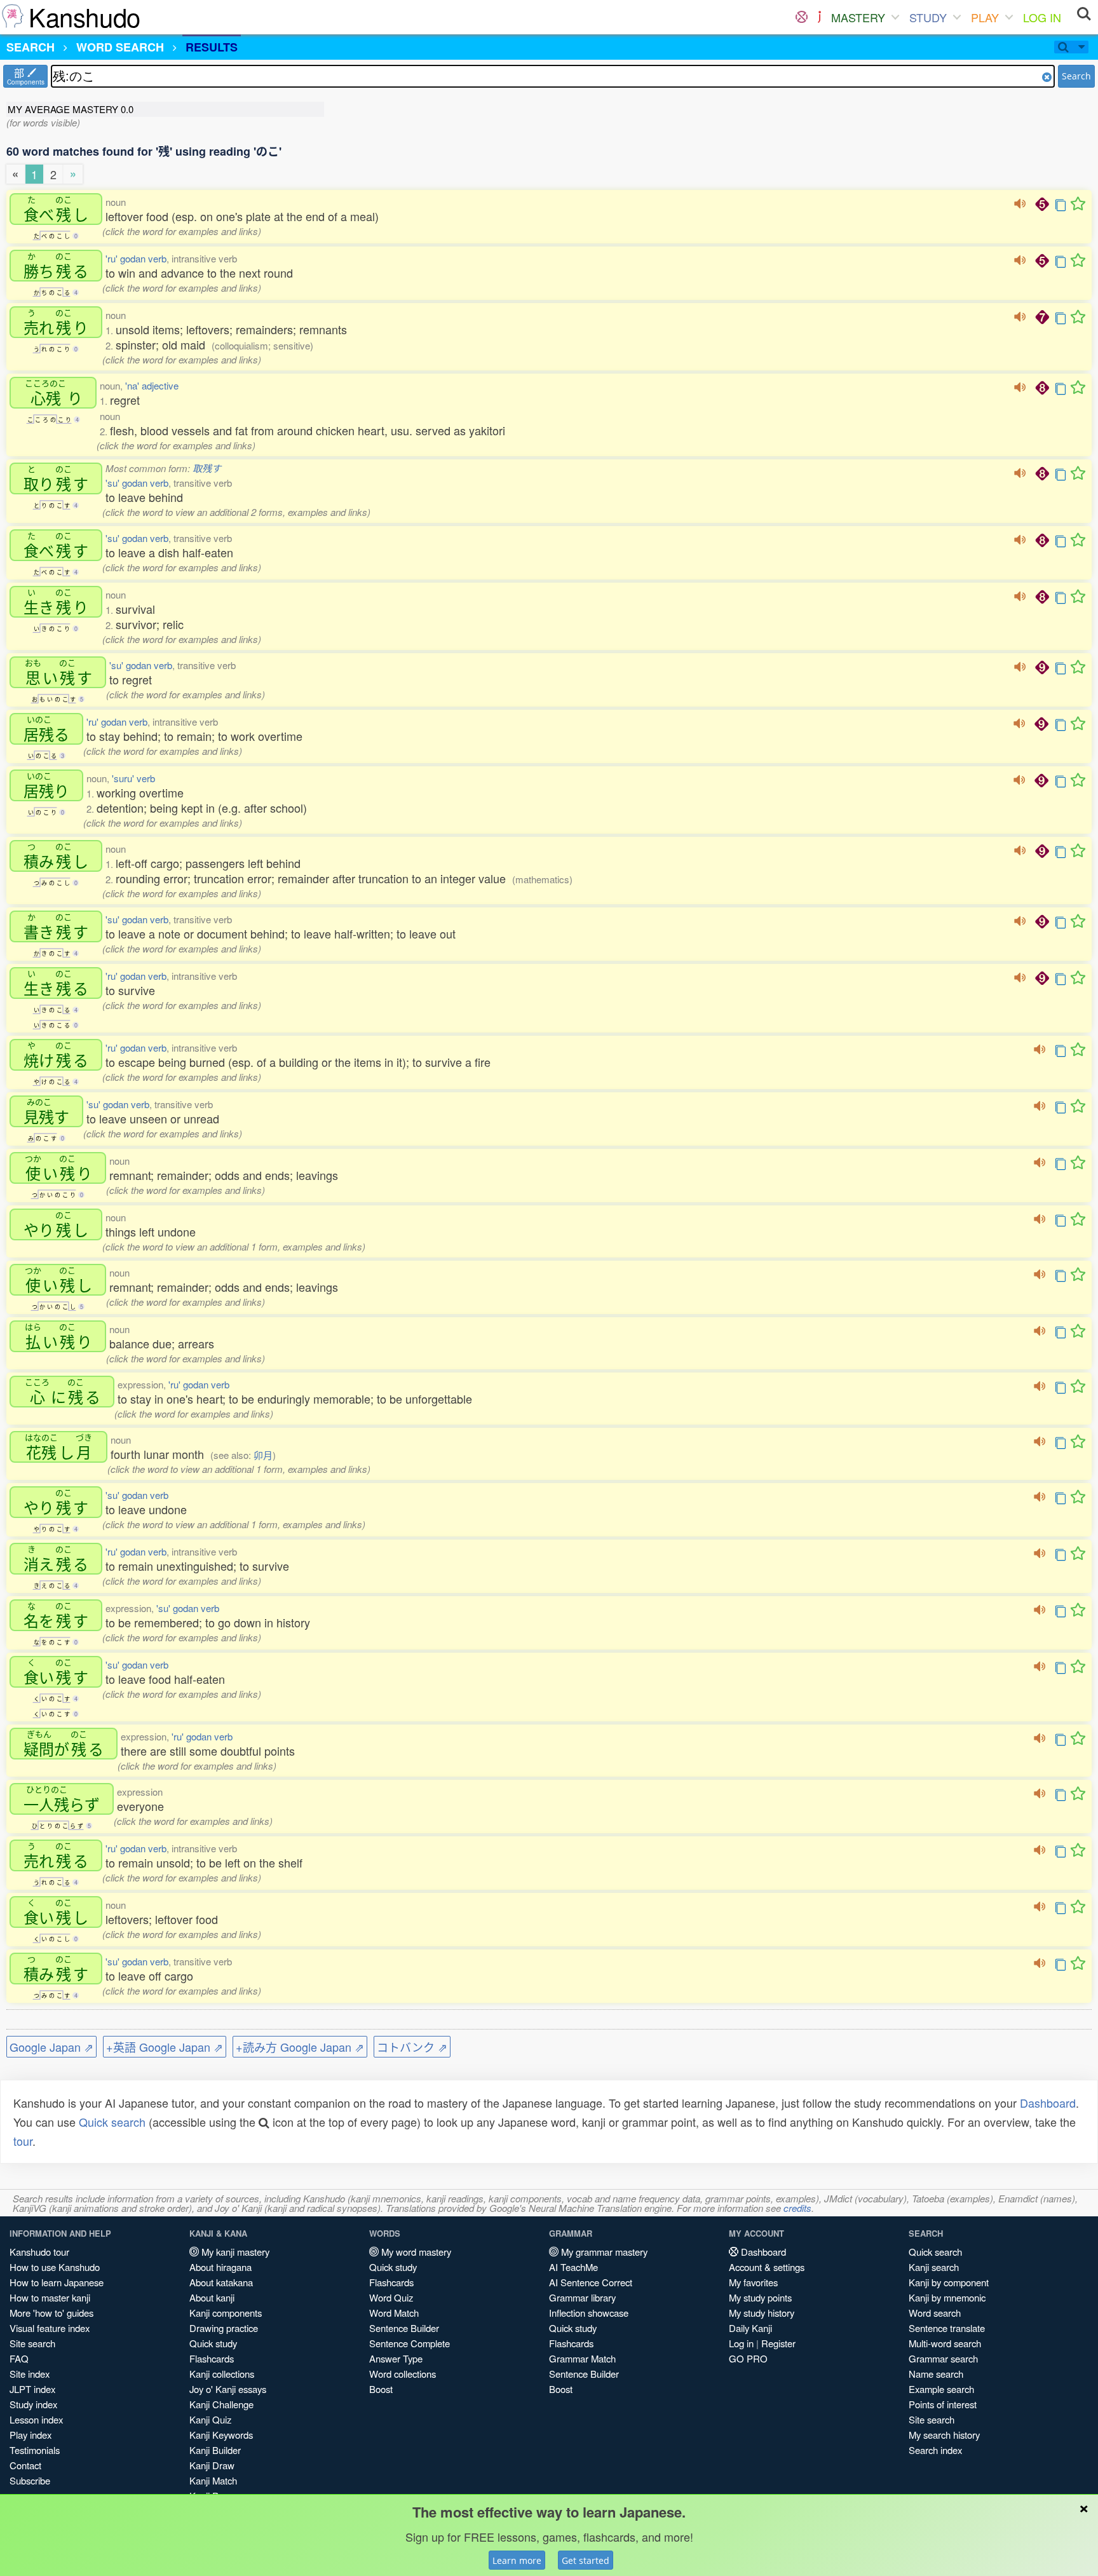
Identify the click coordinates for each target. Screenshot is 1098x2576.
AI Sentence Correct (591, 2282)
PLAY (985, 17)
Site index (30, 2374)
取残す (207, 468)
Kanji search (934, 2267)
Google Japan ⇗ (51, 2047)
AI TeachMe (573, 2267)
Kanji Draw (212, 2465)
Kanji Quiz (210, 2419)
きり (56, 602)
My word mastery (415, 2252)
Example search (941, 2389)
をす (56, 1615)
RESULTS (212, 47)
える (56, 1559)
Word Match (394, 2313)
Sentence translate (947, 2328)
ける (56, 1055)
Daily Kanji (750, 2328)
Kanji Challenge (221, 2404)
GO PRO (748, 2358)
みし (56, 856)
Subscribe (30, 2480)
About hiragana (220, 2267)
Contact (25, 2465)
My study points (760, 2297)
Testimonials (35, 2450)
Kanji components (226, 2313)
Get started (586, 2560)
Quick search (112, 2122)
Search (1076, 76)
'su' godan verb (137, 483)
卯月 (263, 1455)
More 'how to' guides (51, 2313)
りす (56, 478)
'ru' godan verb (136, 258)
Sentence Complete (410, 2343)
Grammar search (943, 2358)
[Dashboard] (802, 17)
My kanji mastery (234, 2252)
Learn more (517, 2560)
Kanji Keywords (221, 2435)
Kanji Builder (215, 2450)
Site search (32, 2343)
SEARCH (30, 47)
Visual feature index (50, 2328)
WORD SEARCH (120, 47)
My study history (762, 2313)
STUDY (928, 17)
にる (63, 1392)
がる (64, 1744)
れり (56, 322)
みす (56, 1969)
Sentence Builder (404, 2328)
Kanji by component (949, 2282)
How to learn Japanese (57, 2282)
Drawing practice (224, 2328)
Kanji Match (213, 2480)
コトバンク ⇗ (412, 2047)
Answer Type (396, 2358)
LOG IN (1042, 17)
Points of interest (943, 2404)
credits (797, 2208)
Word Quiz (391, 2297)
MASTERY (858, 17)
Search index (935, 2450)
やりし (56, 1224)
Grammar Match (582, 2358)
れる (56, 1855)
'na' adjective (152, 385)
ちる (56, 266)
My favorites (753, 2282)
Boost (381, 2389)
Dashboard (1048, 2103)
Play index (30, 2435)
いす (58, 672)
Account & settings (767, 2267)
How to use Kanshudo (55, 2267)
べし (56, 209)
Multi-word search (945, 2343)
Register (778, 2343)
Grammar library (582, 2297)
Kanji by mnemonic (947, 2297)
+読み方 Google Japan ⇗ (300, 2047)
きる (56, 983)
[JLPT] (819, 17)
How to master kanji (50, 2297)
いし (58, 1280)
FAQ (19, 2358)
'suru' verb (133, 778)
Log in (741, 2343)
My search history (944, 2435)
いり (58, 1168)
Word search (935, 2313)
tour (23, 2141)
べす (56, 545)
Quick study (213, 2343)
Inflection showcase (589, 2313)
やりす (56, 1502)
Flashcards (212, 2358)
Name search (936, 2374)
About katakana (221, 2282)
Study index (33, 2404)
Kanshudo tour (39, 2252)
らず (62, 1799)
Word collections (403, 2374)
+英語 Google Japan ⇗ (165, 2047)
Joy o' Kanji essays (228, 2389)
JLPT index (32, 2389)
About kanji (212, 2297)
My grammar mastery (603, 2252)
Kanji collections (222, 2374)
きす (56, 926)
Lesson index (36, 2419)
